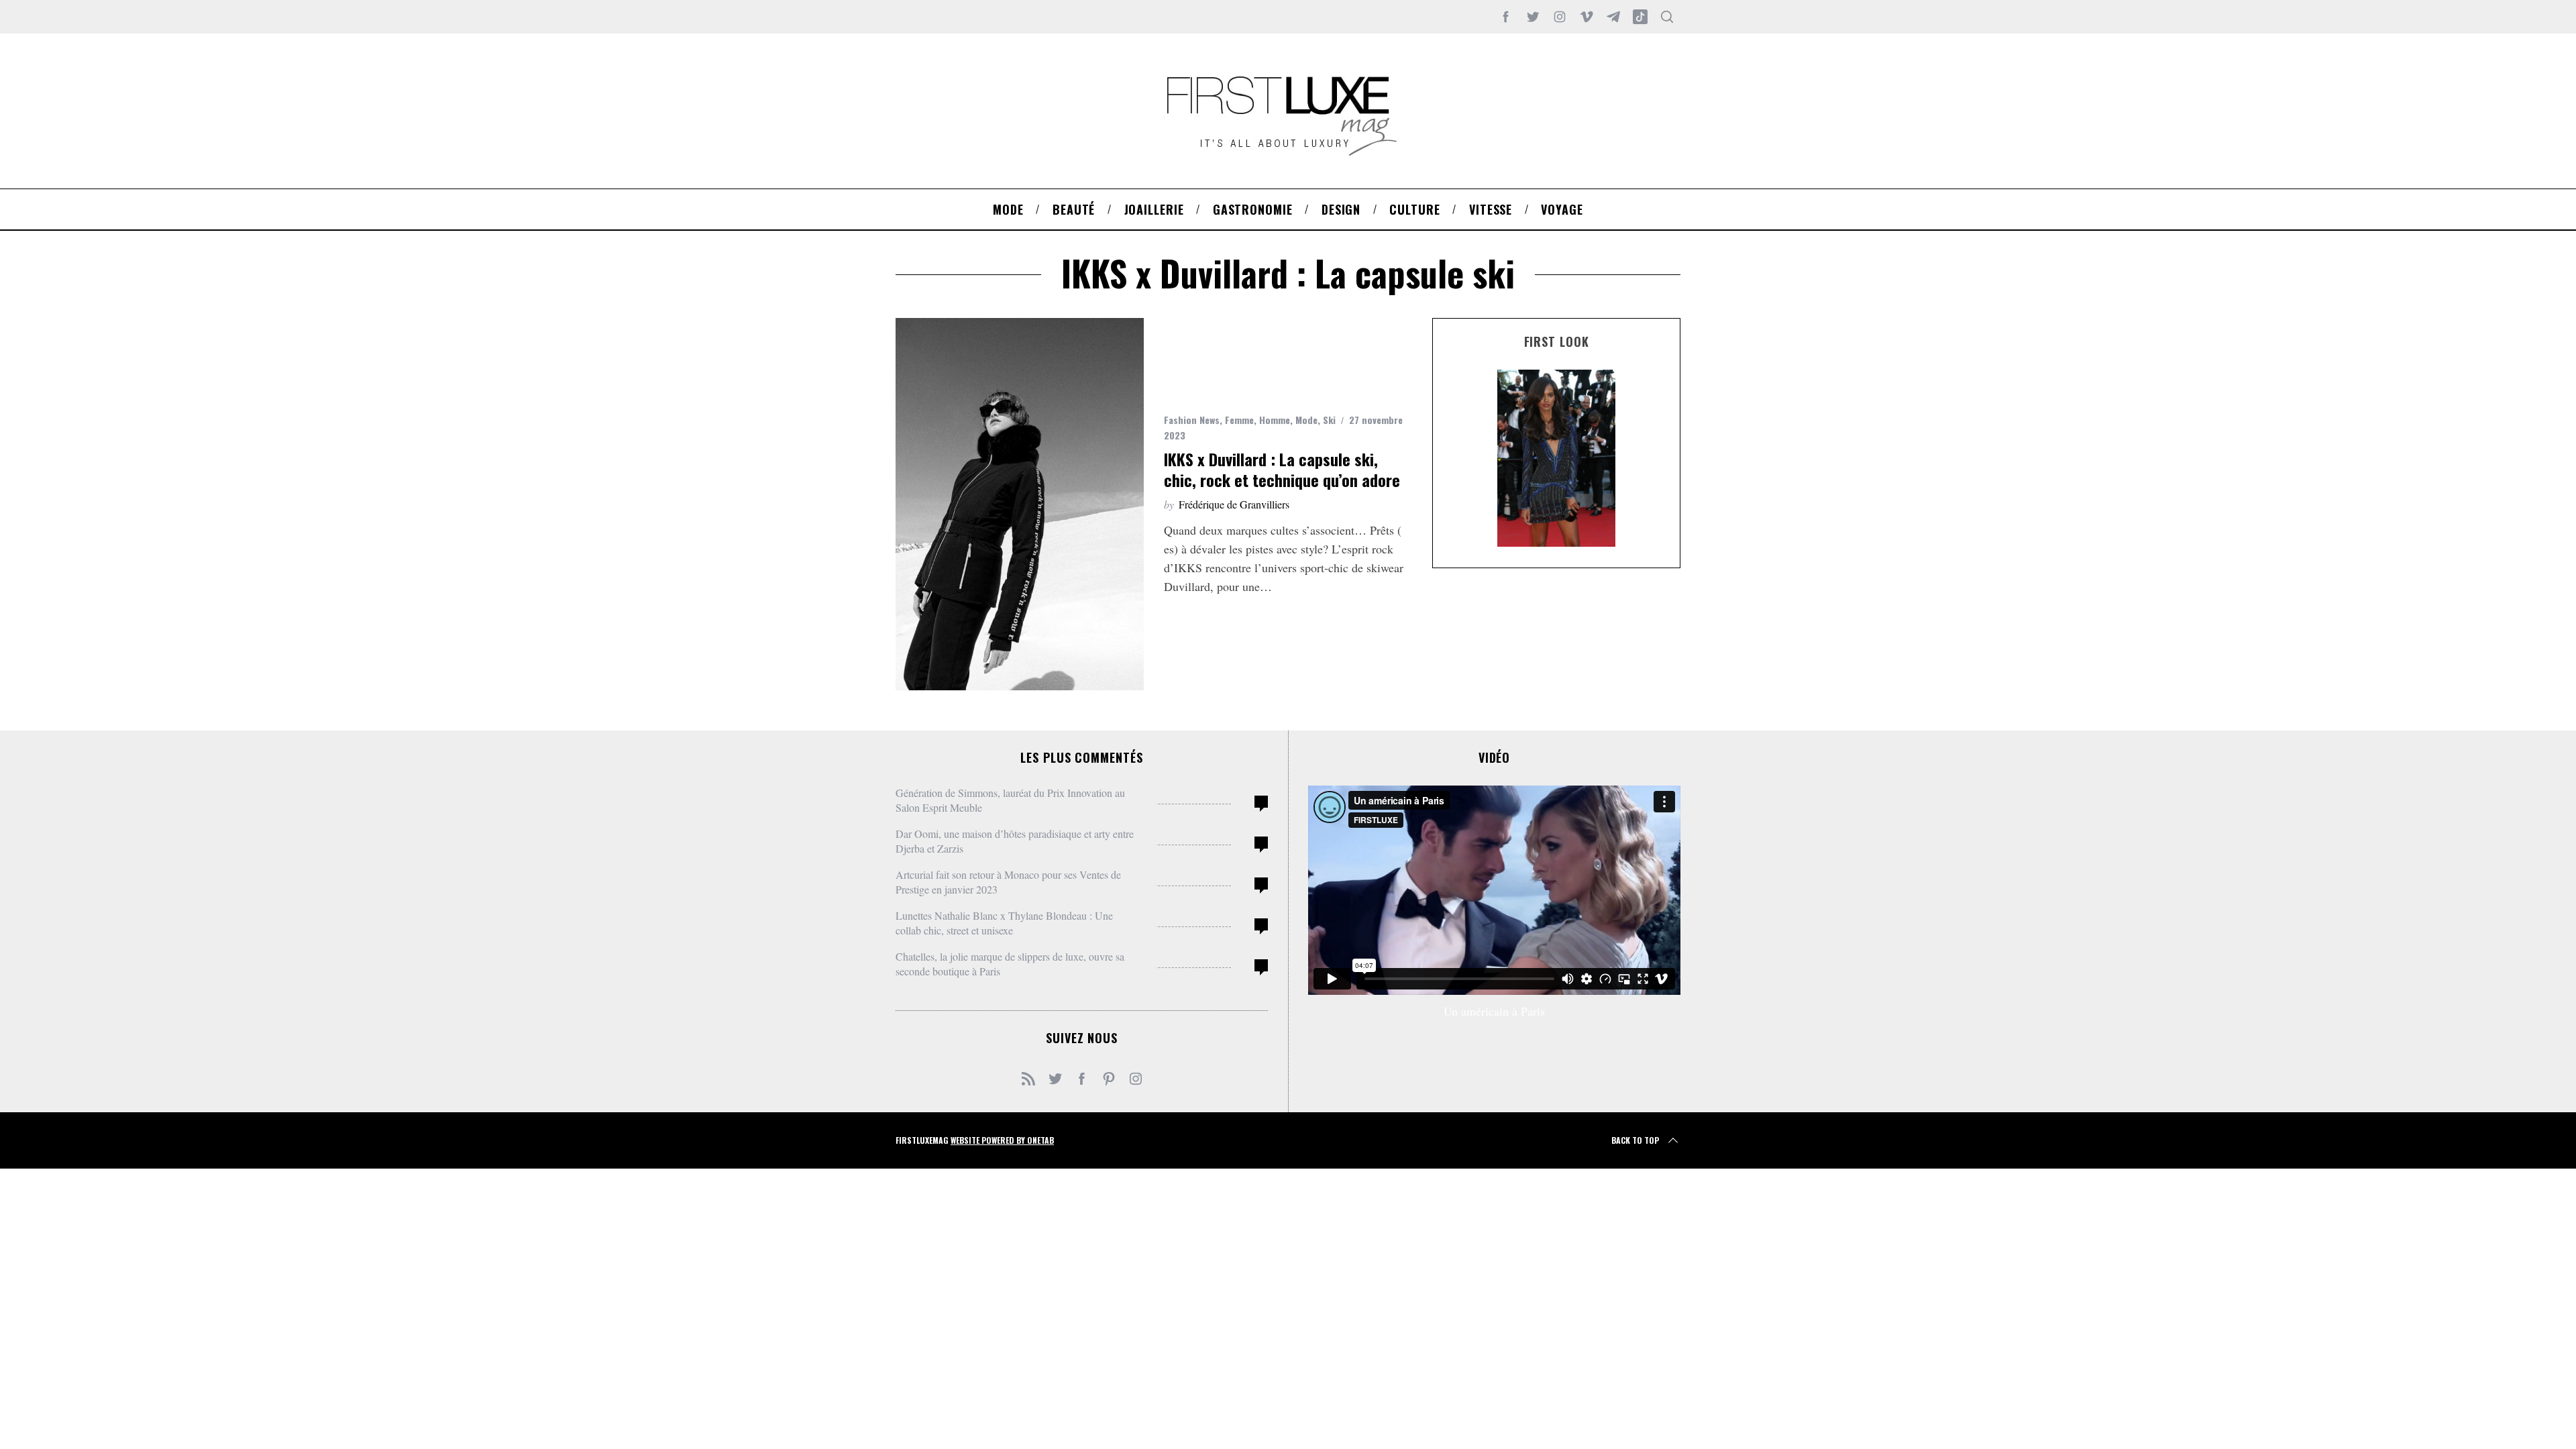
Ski (1329, 420)
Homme (1275, 420)
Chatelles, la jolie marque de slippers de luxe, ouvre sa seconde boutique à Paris (1010, 964)
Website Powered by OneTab (1002, 1140)
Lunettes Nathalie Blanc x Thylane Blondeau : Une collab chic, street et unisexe (1004, 923)
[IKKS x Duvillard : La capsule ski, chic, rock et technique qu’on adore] (1020, 504)
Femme (1239, 420)
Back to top (1635, 1140)
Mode (1306, 420)
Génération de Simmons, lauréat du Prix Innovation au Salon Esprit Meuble (1010, 800)
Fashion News (1192, 420)
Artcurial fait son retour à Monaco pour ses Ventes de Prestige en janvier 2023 (1008, 882)
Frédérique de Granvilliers (1234, 504)
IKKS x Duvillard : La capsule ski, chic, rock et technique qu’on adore (1282, 469)
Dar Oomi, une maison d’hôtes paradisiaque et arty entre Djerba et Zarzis (1015, 841)
